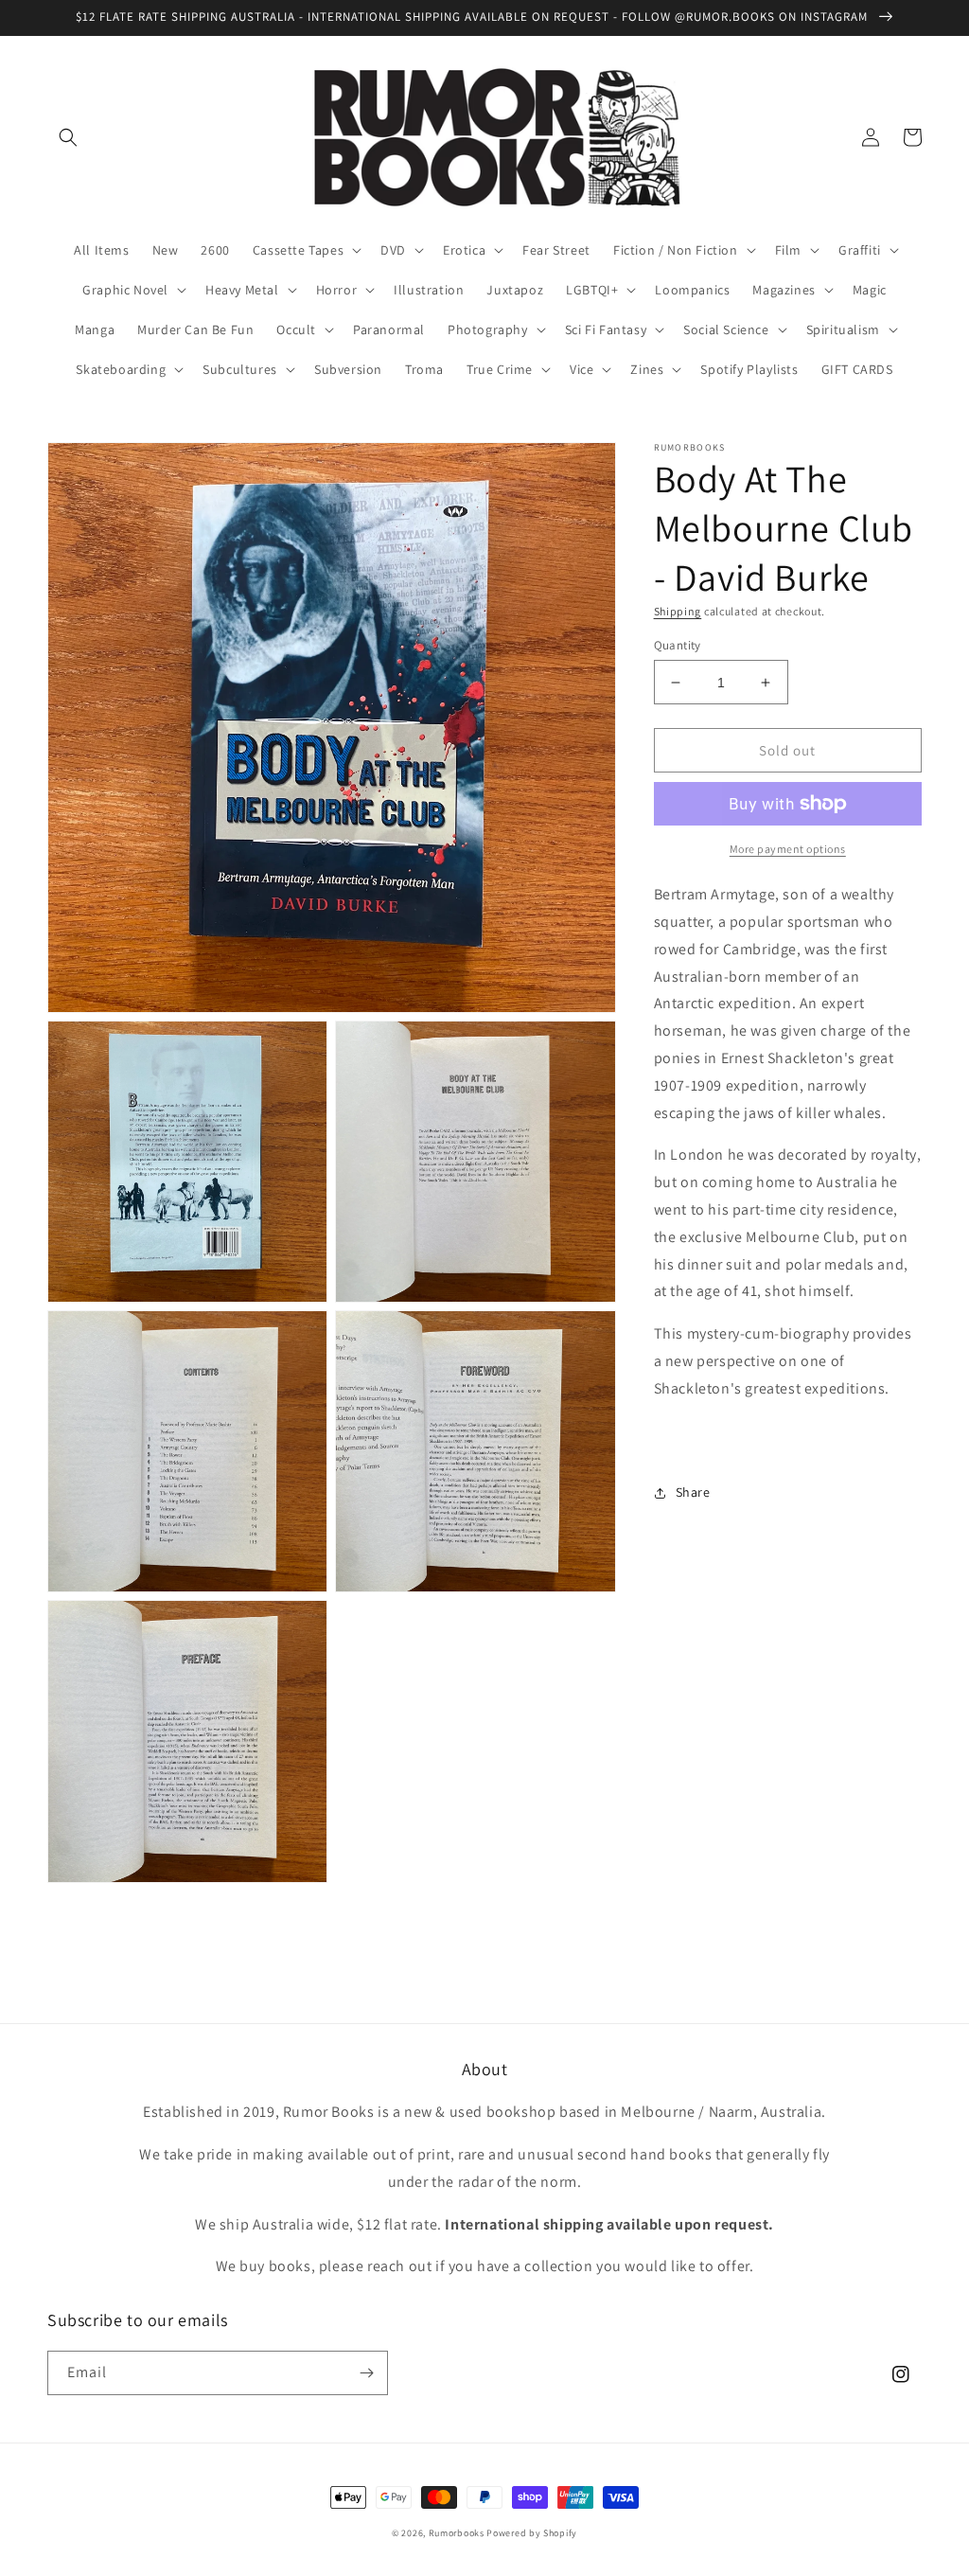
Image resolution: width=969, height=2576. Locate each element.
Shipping (678, 611)
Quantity (678, 645)
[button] (68, 137)
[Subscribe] (366, 2373)
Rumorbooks (457, 2533)
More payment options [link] (788, 849)
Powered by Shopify (532, 2533)
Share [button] (693, 1492)
